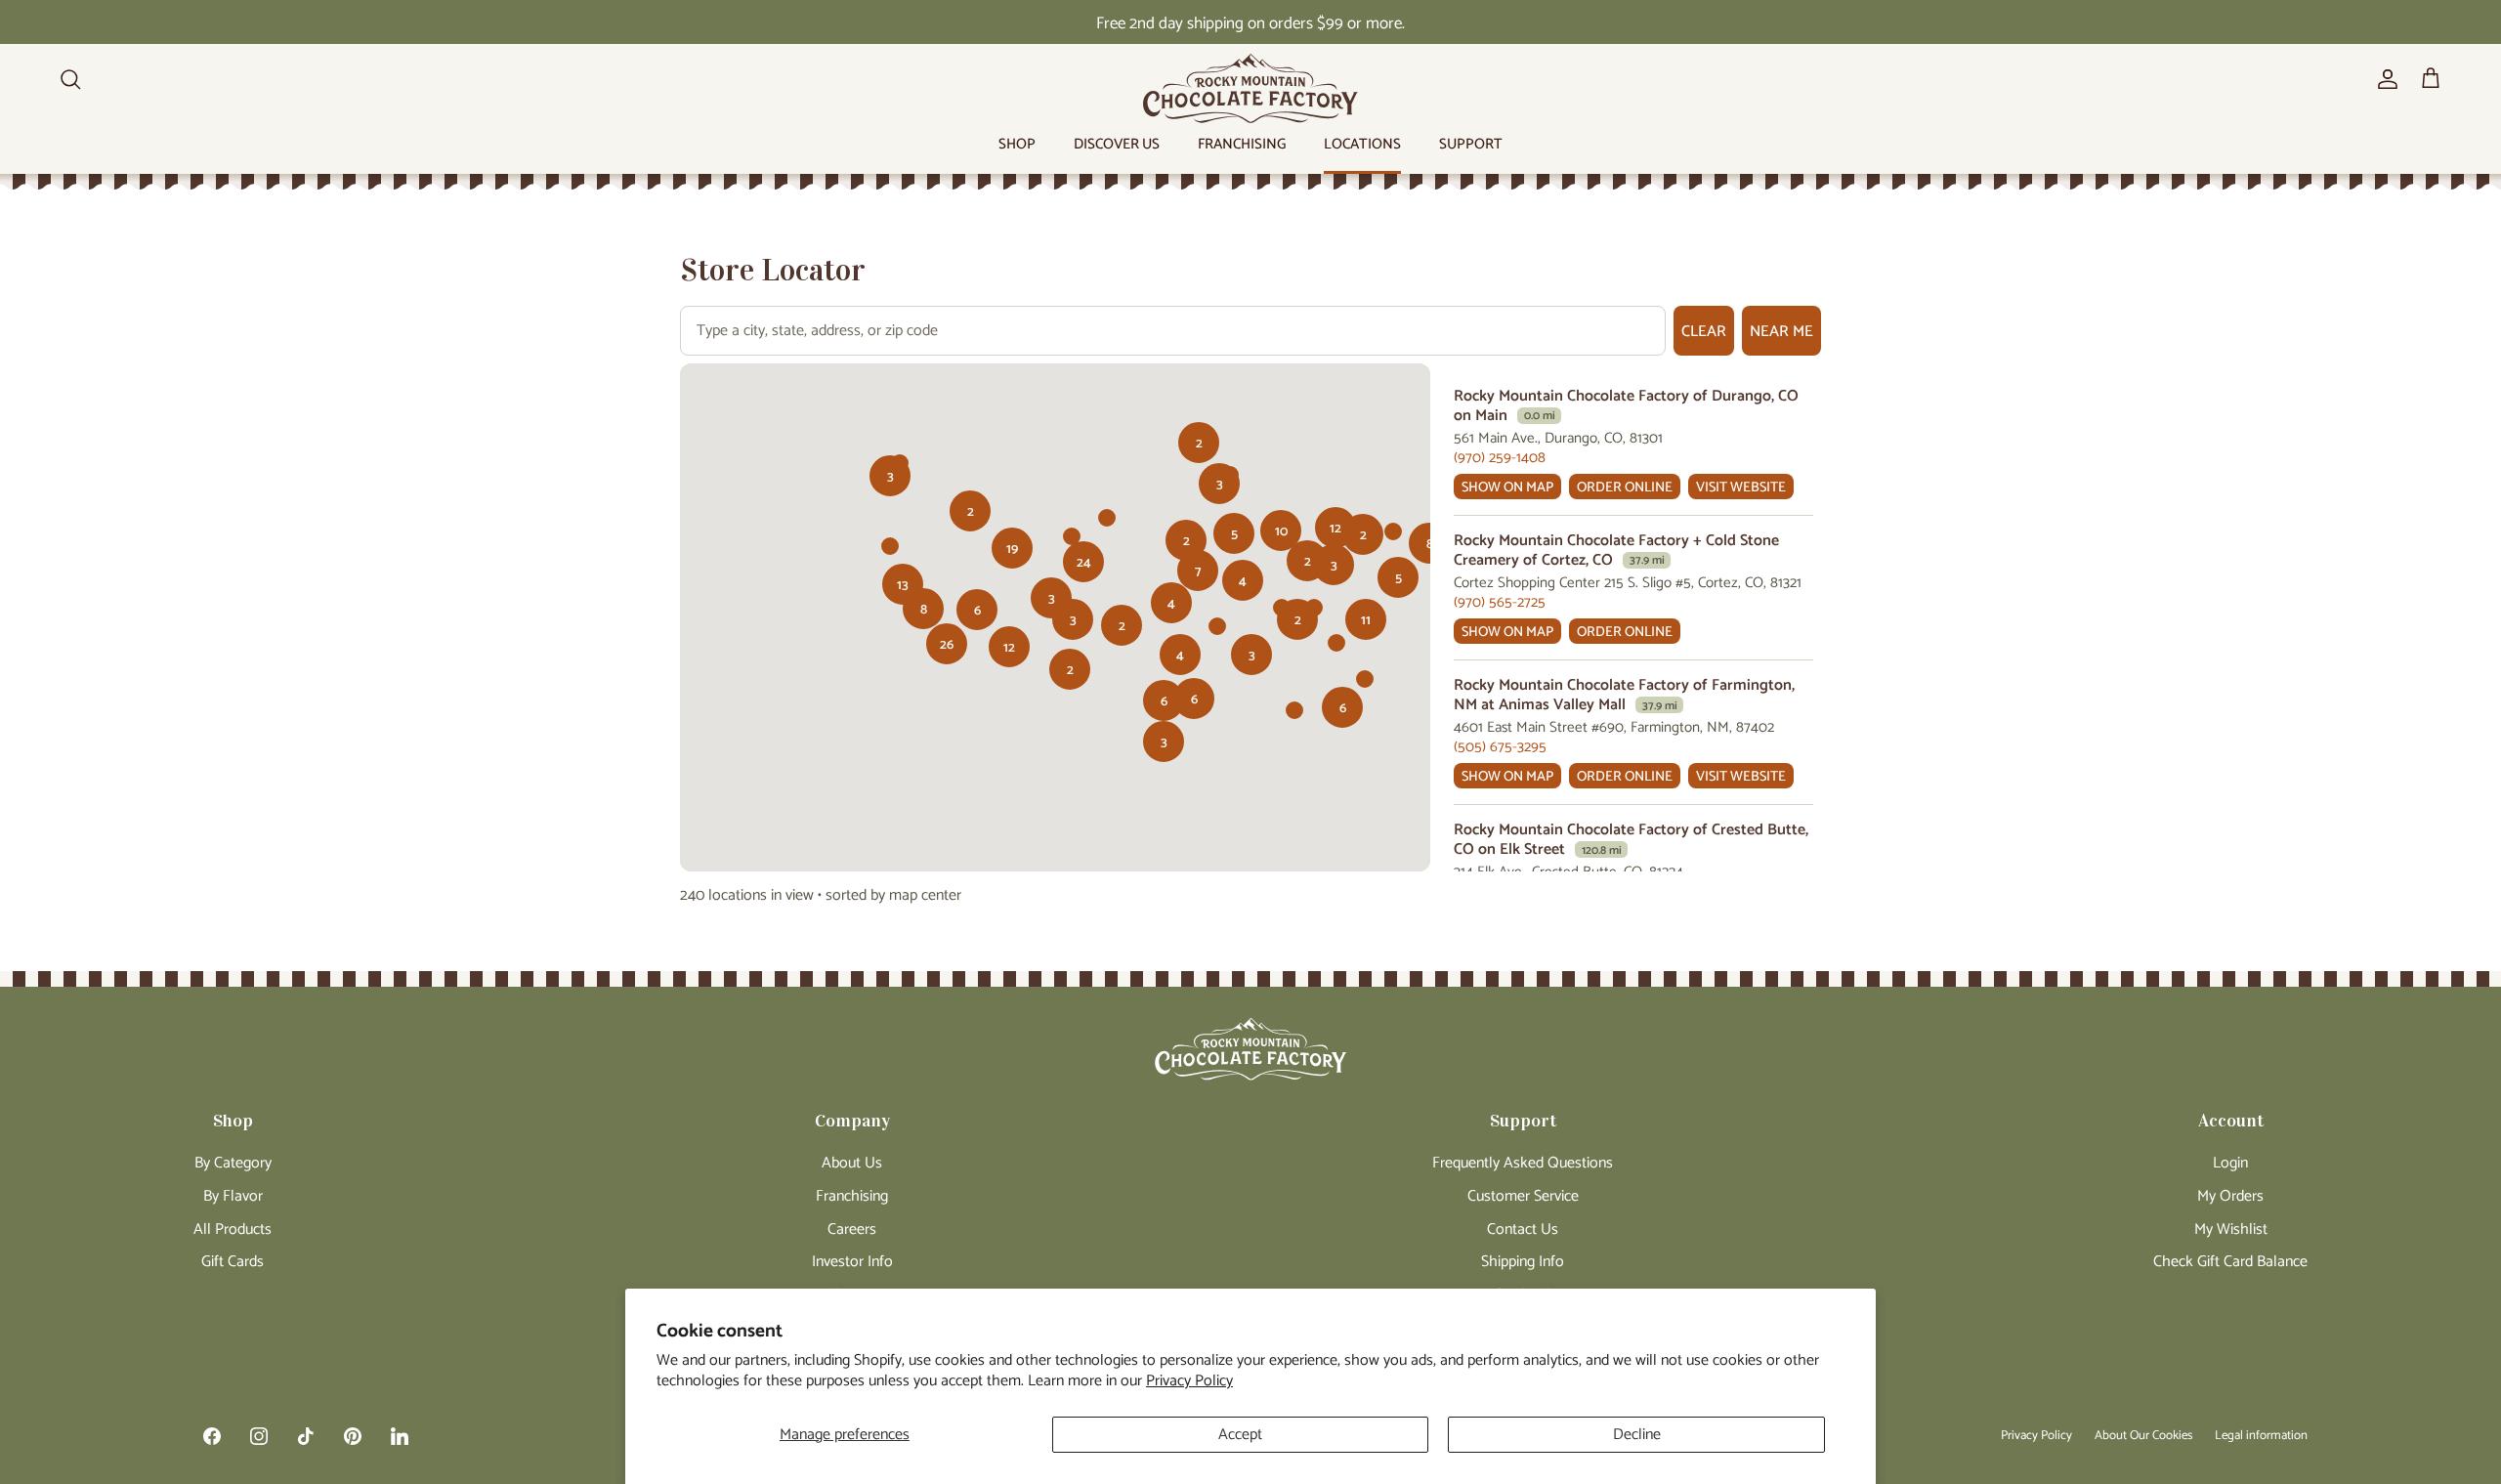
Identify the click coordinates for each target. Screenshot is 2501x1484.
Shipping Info (1523, 1262)
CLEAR (1704, 332)
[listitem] (1633, 444)
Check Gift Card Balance (2230, 1262)
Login (2230, 1163)
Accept (1240, 1435)
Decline (1637, 1435)
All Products (233, 1230)
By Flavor (233, 1196)
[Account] (2384, 79)
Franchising (852, 1196)
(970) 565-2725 (1500, 602)
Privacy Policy (1189, 1381)
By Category (233, 1163)
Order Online (1625, 488)
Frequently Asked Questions (1523, 1163)
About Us (852, 1163)
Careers (852, 1230)
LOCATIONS (1362, 144)
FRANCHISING (1242, 144)
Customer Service (1523, 1196)
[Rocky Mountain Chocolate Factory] (1250, 88)
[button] (1234, 533)
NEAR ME (1781, 332)
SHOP (1017, 144)
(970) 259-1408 (1500, 458)
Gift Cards (233, 1262)
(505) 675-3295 (1500, 747)
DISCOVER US (1117, 144)
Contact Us (1523, 1230)
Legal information (2261, 1436)
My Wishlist (2231, 1230)
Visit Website (1741, 488)
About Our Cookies (2143, 1436)
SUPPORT (1471, 144)
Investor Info (852, 1262)
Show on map (1507, 488)
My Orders (2230, 1196)
